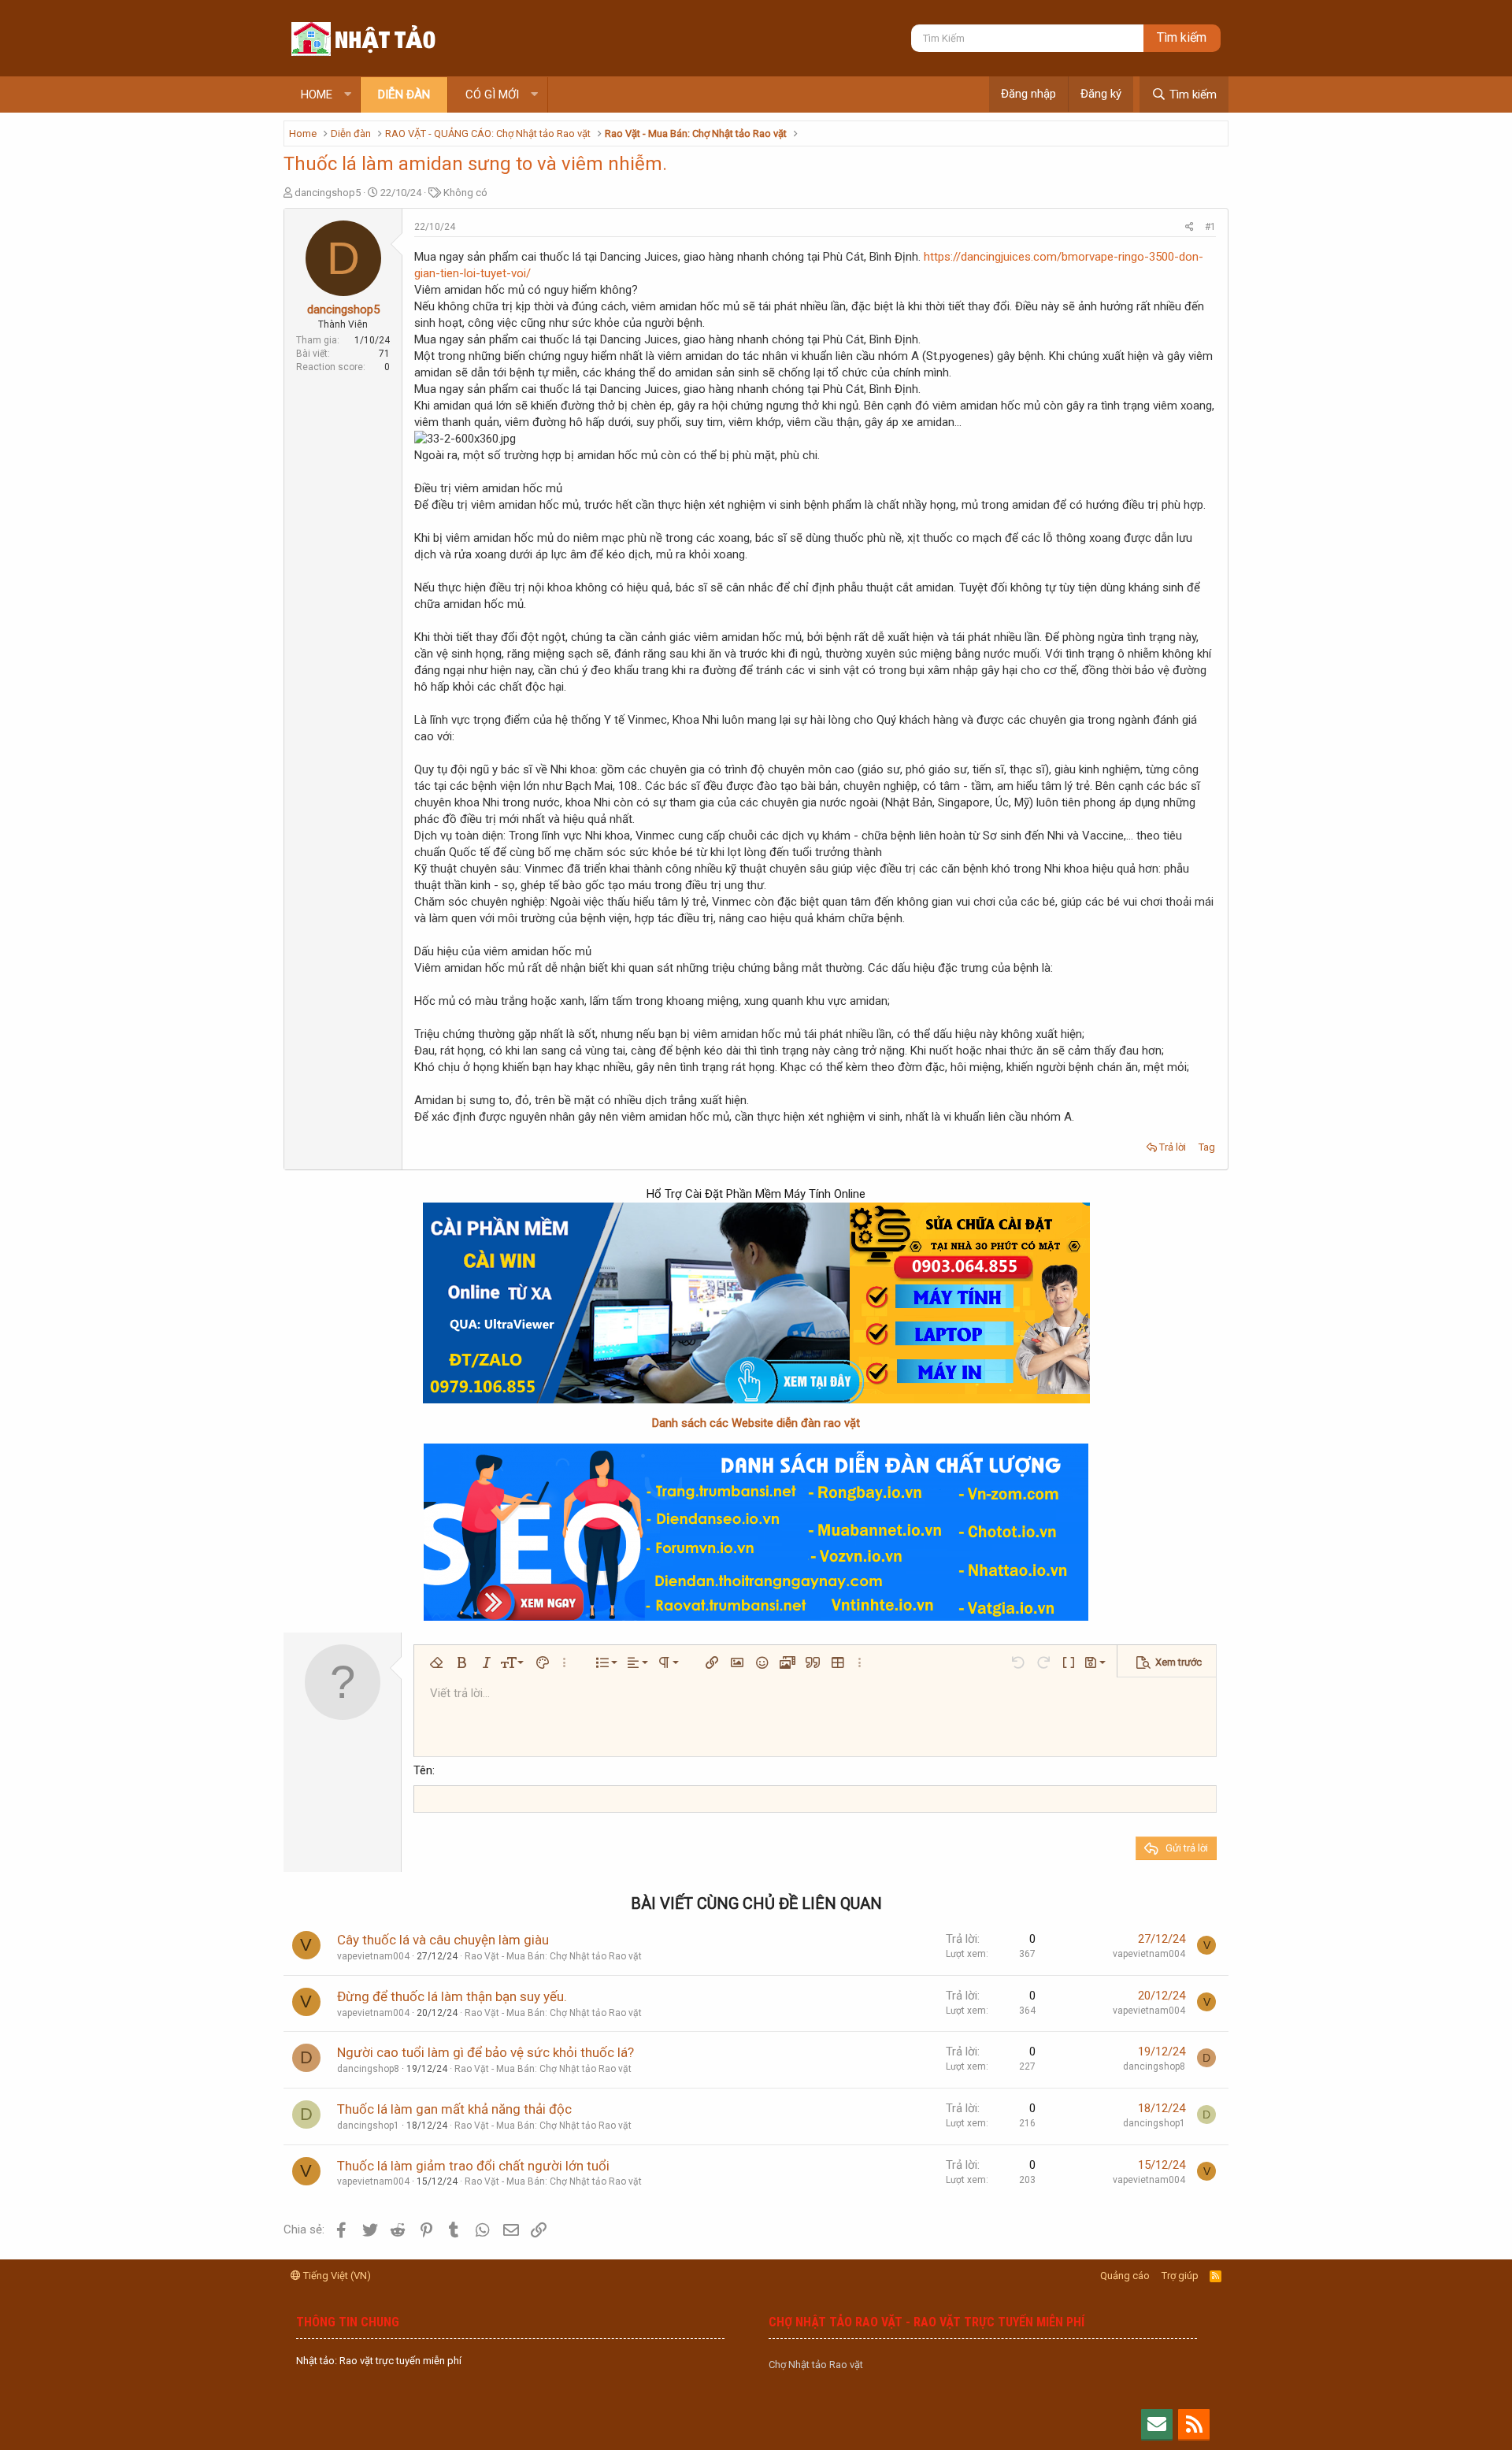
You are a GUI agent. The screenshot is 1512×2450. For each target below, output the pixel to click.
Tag (1207, 1147)
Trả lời (1173, 1147)
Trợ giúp (1180, 2276)
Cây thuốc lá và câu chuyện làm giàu (443, 1940)
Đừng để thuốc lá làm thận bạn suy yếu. (452, 1996)
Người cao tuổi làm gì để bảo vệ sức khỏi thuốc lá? (485, 2052)
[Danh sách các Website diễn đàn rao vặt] (756, 1532)
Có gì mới (492, 95)
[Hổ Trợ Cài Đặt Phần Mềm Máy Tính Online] (756, 1303)
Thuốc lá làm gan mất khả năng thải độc (454, 2109)
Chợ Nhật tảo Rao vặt (816, 2365)
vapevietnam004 (373, 1956)
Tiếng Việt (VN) (336, 2276)
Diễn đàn (404, 95)
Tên (423, 1770)
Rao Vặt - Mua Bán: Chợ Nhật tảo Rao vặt (553, 1956)
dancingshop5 (328, 193)
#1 (1210, 227)
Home (317, 95)
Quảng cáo (1125, 2276)
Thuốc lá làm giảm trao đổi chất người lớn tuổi (473, 2166)
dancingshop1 (368, 2126)
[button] (348, 95)
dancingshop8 (368, 2069)
